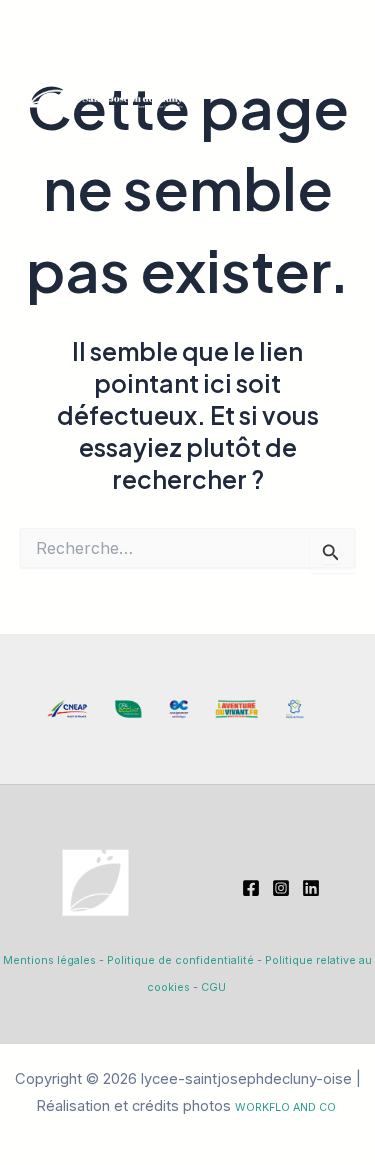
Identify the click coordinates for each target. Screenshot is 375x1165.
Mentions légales (49, 960)
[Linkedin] (311, 888)
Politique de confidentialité (180, 960)
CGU (213, 987)
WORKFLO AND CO (285, 1107)
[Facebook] (251, 888)
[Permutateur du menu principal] (329, 76)
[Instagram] (281, 888)
